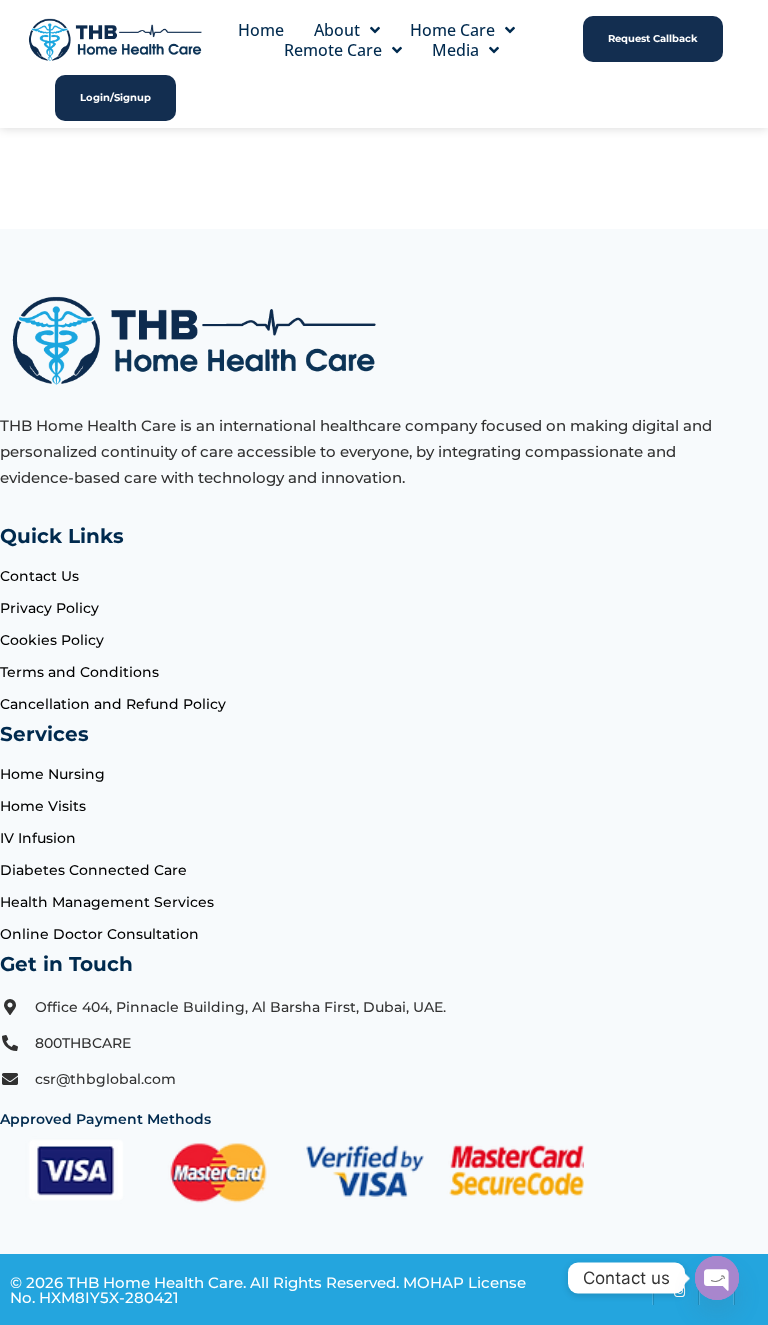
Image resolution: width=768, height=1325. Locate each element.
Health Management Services (107, 902)
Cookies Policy (52, 640)
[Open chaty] (717, 1278)
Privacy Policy (49, 608)
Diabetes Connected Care (93, 870)
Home (261, 30)
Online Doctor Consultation (99, 934)
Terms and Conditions (79, 672)
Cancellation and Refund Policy (113, 704)
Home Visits (43, 806)
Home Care (452, 30)
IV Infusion (38, 838)
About (337, 30)
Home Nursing (52, 774)
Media (455, 50)
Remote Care (333, 50)
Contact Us (39, 576)
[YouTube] (751, 1290)
